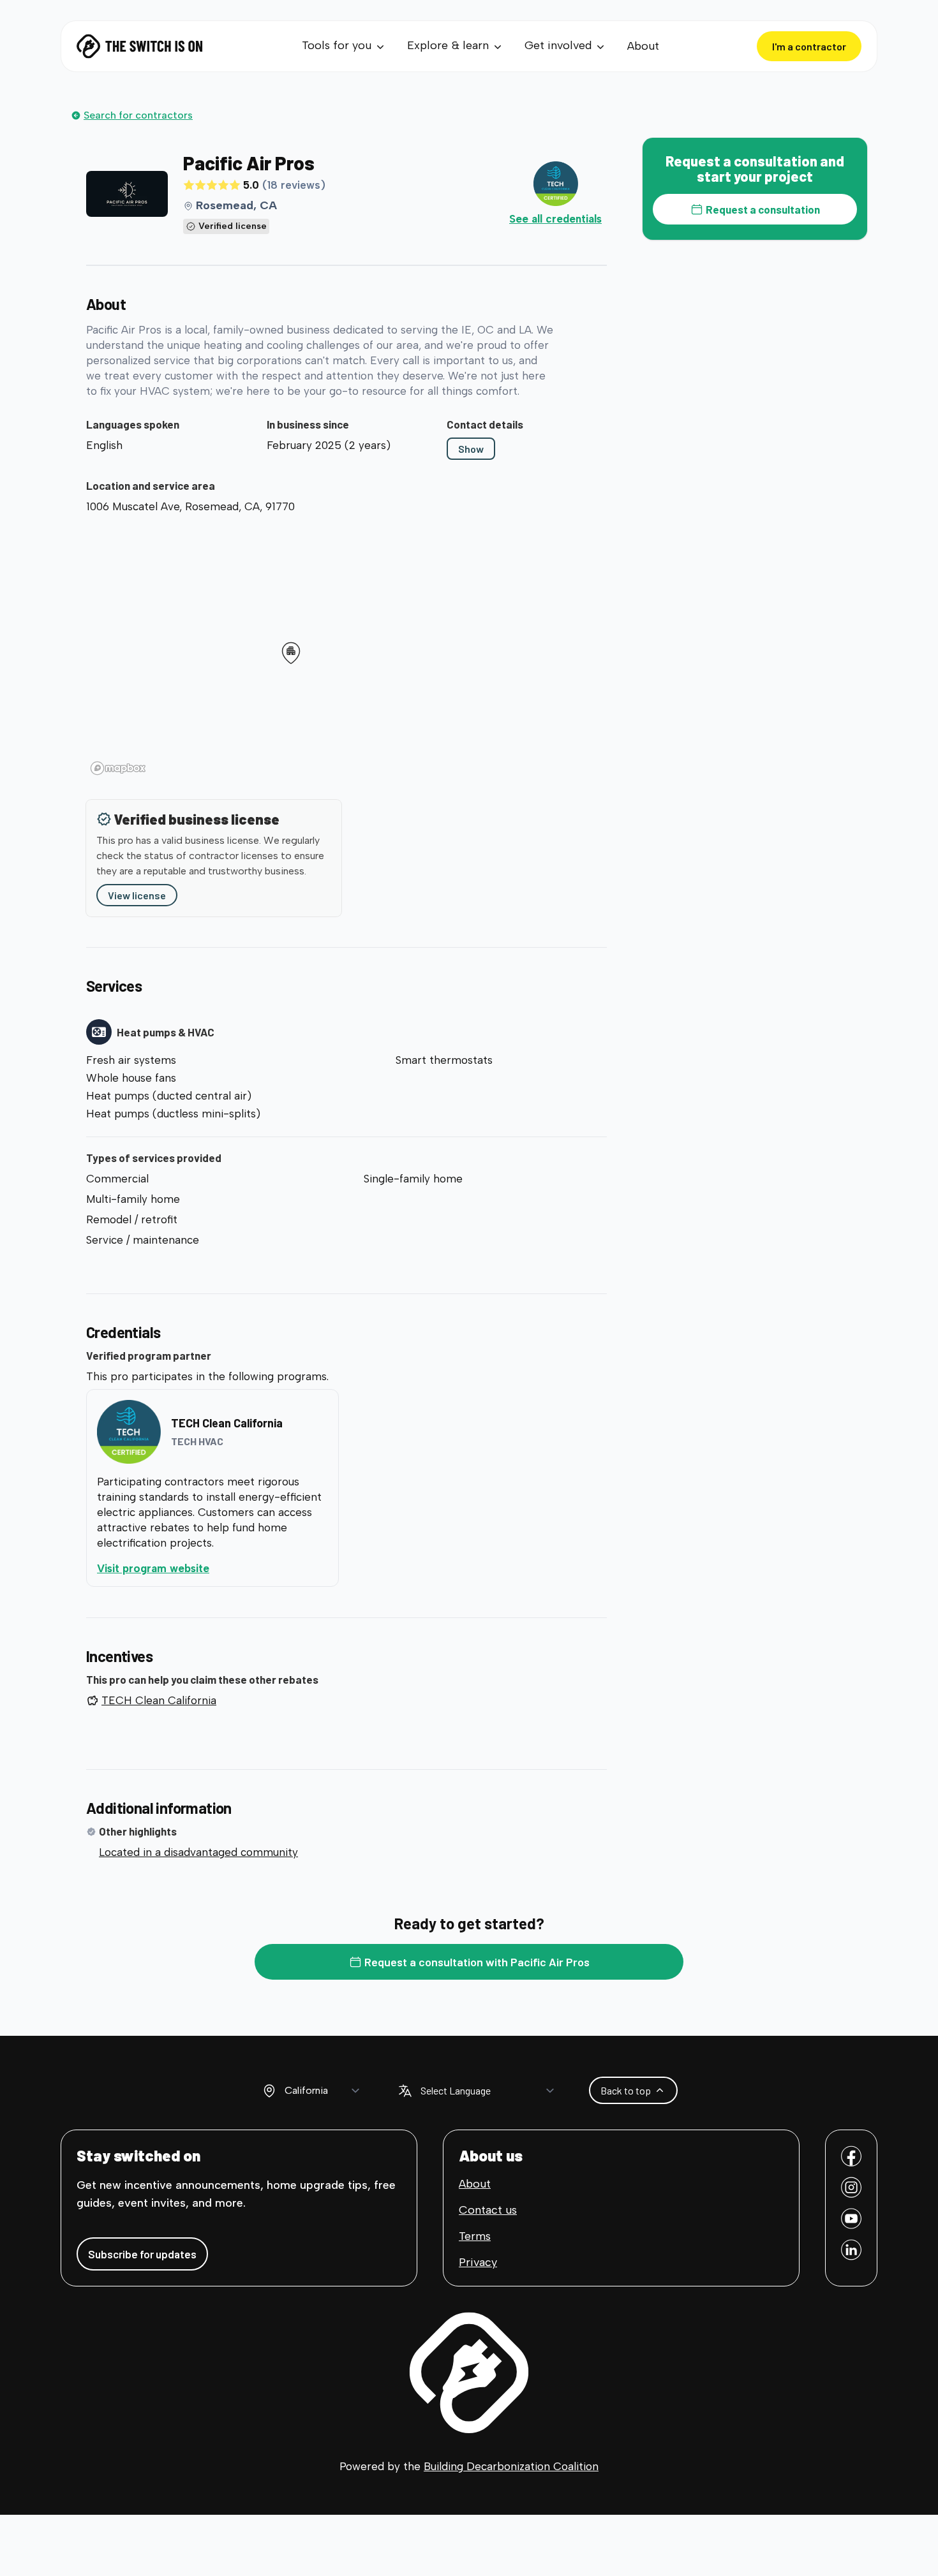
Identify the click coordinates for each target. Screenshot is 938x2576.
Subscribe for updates (142, 2254)
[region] (346, 649)
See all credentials (555, 219)
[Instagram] (851, 2187)
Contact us (488, 2210)
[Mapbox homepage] (118, 768)
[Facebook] (851, 2156)
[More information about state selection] (269, 2091)
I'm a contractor (809, 46)
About (643, 46)
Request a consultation (763, 209)
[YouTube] (851, 2219)
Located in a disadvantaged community (198, 1852)
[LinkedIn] (851, 2250)
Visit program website (205, 1568)
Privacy (478, 2262)
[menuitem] (344, 46)
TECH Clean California (159, 1700)
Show (471, 449)
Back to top (626, 2090)
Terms (475, 2236)
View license (137, 895)
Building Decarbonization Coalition (511, 2466)
